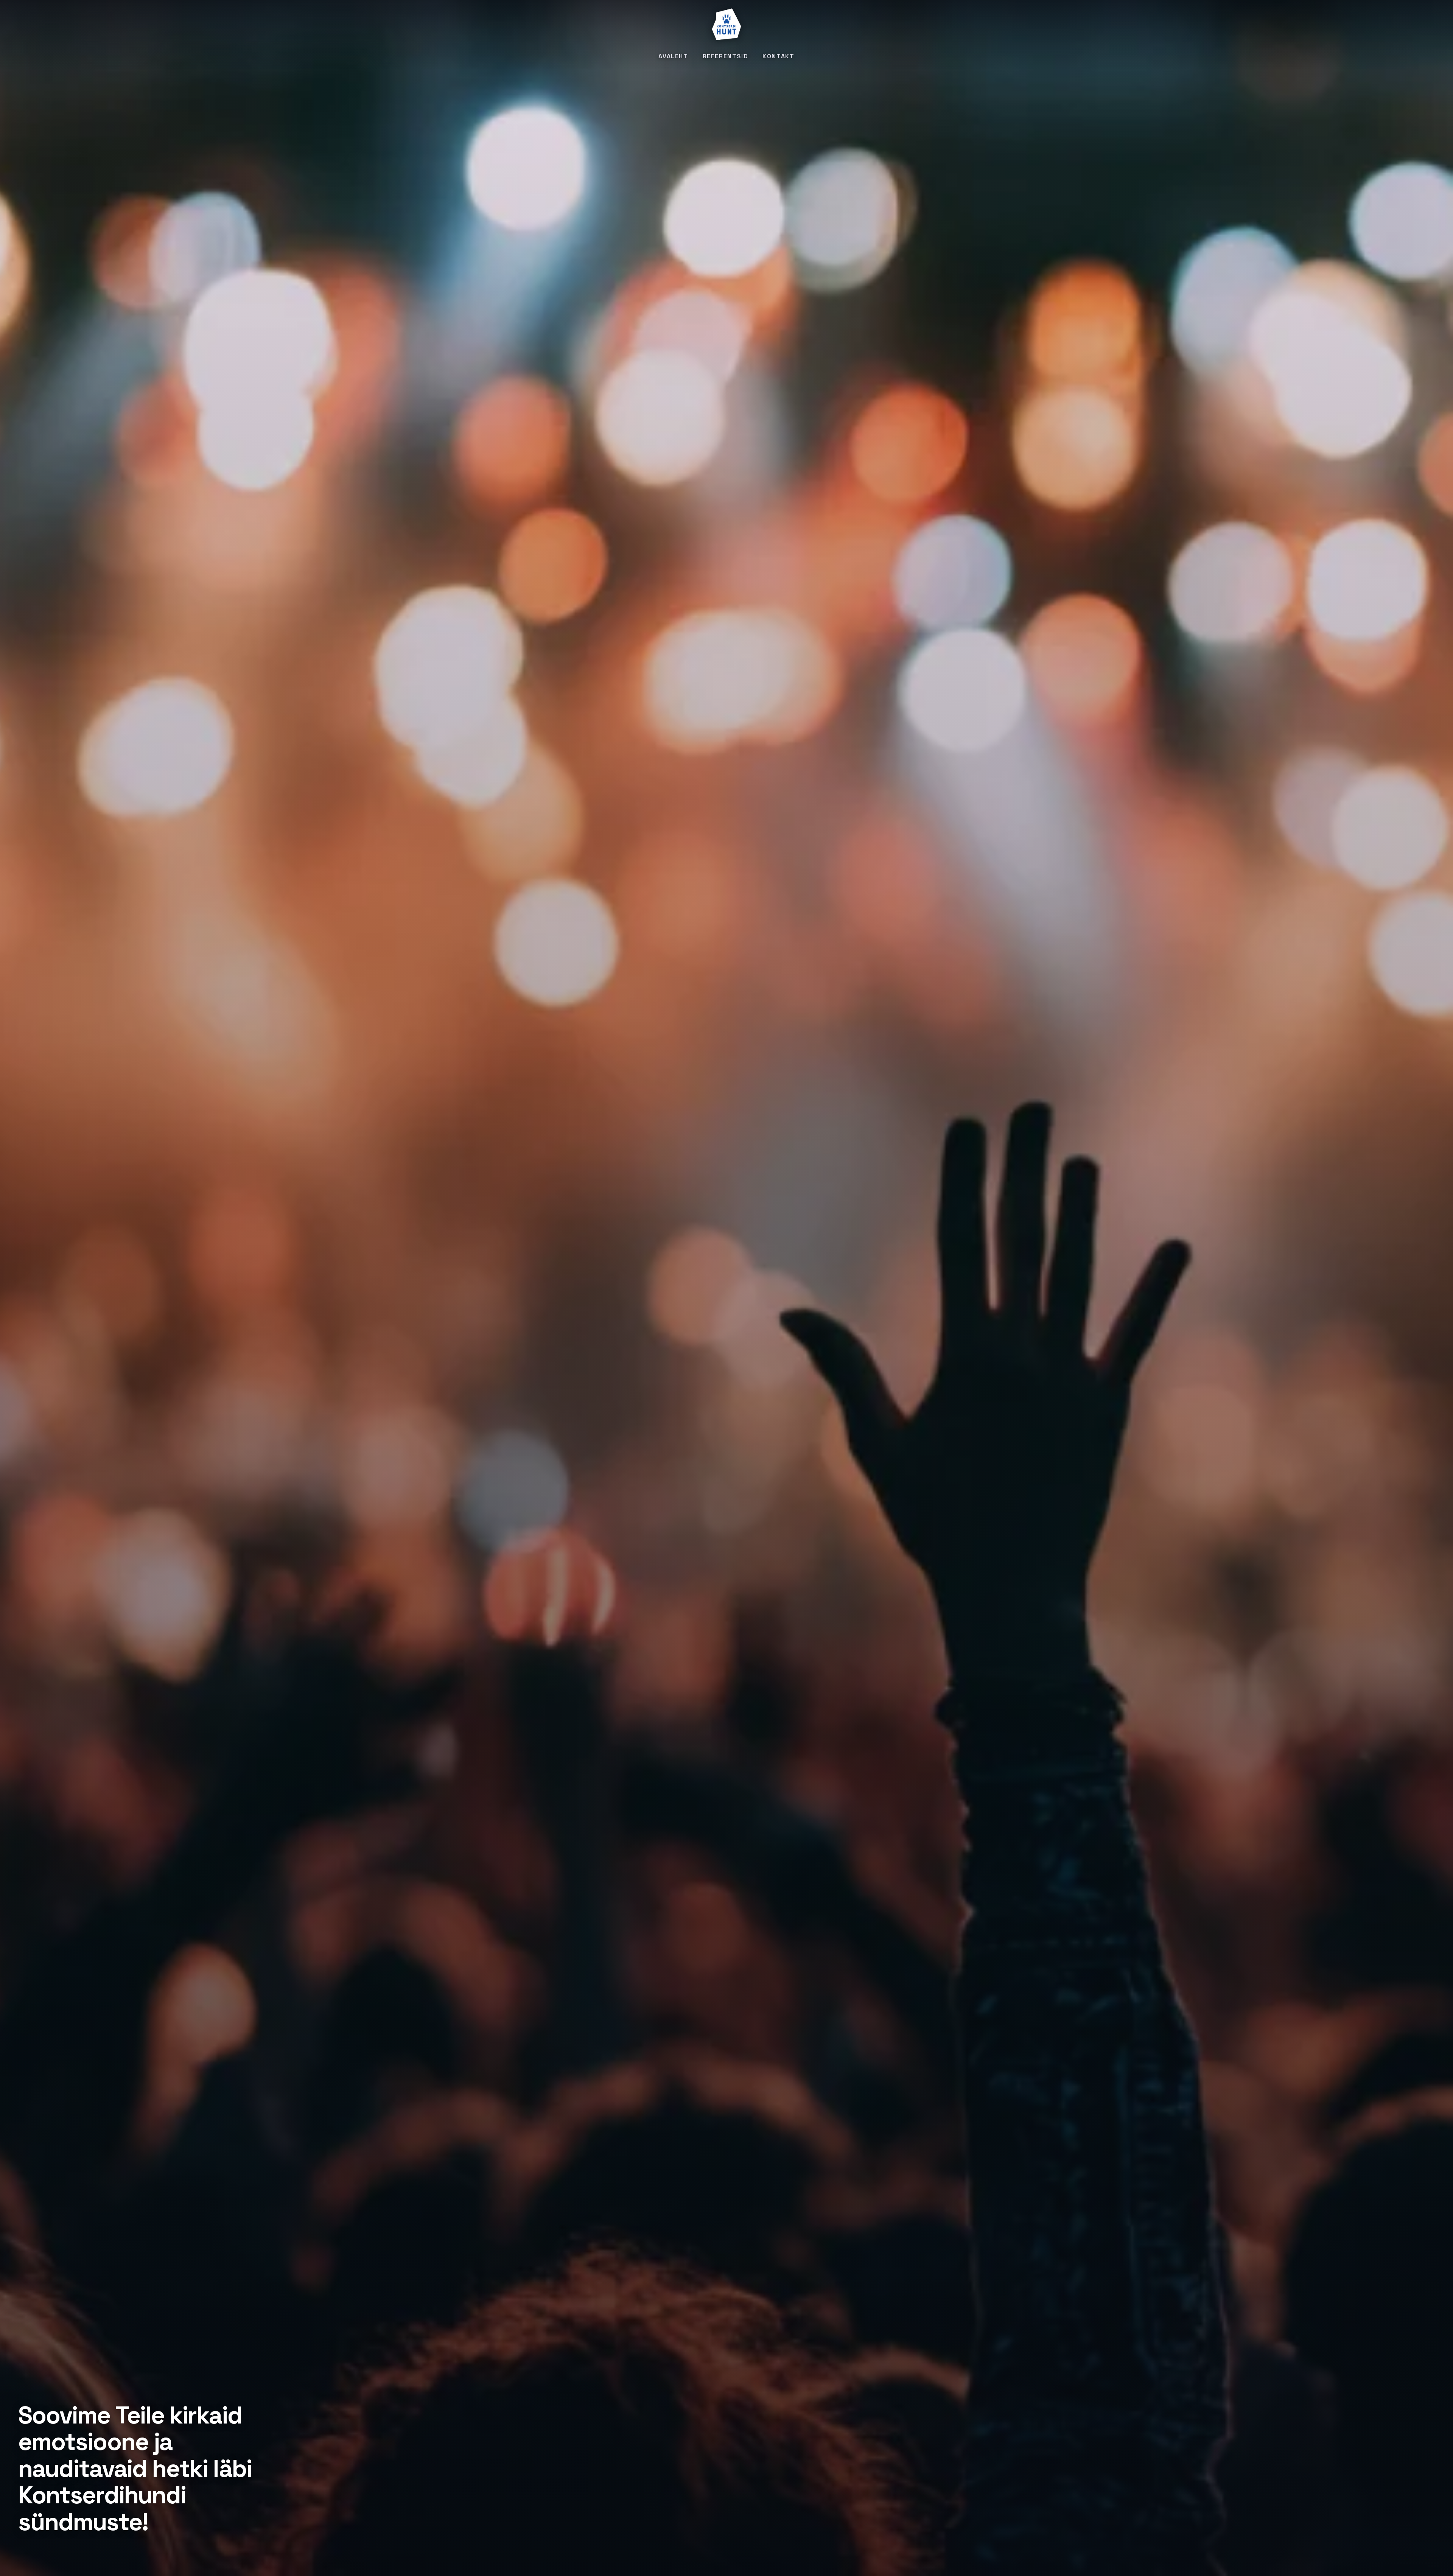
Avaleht (673, 56)
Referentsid (726, 56)
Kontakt (778, 56)
